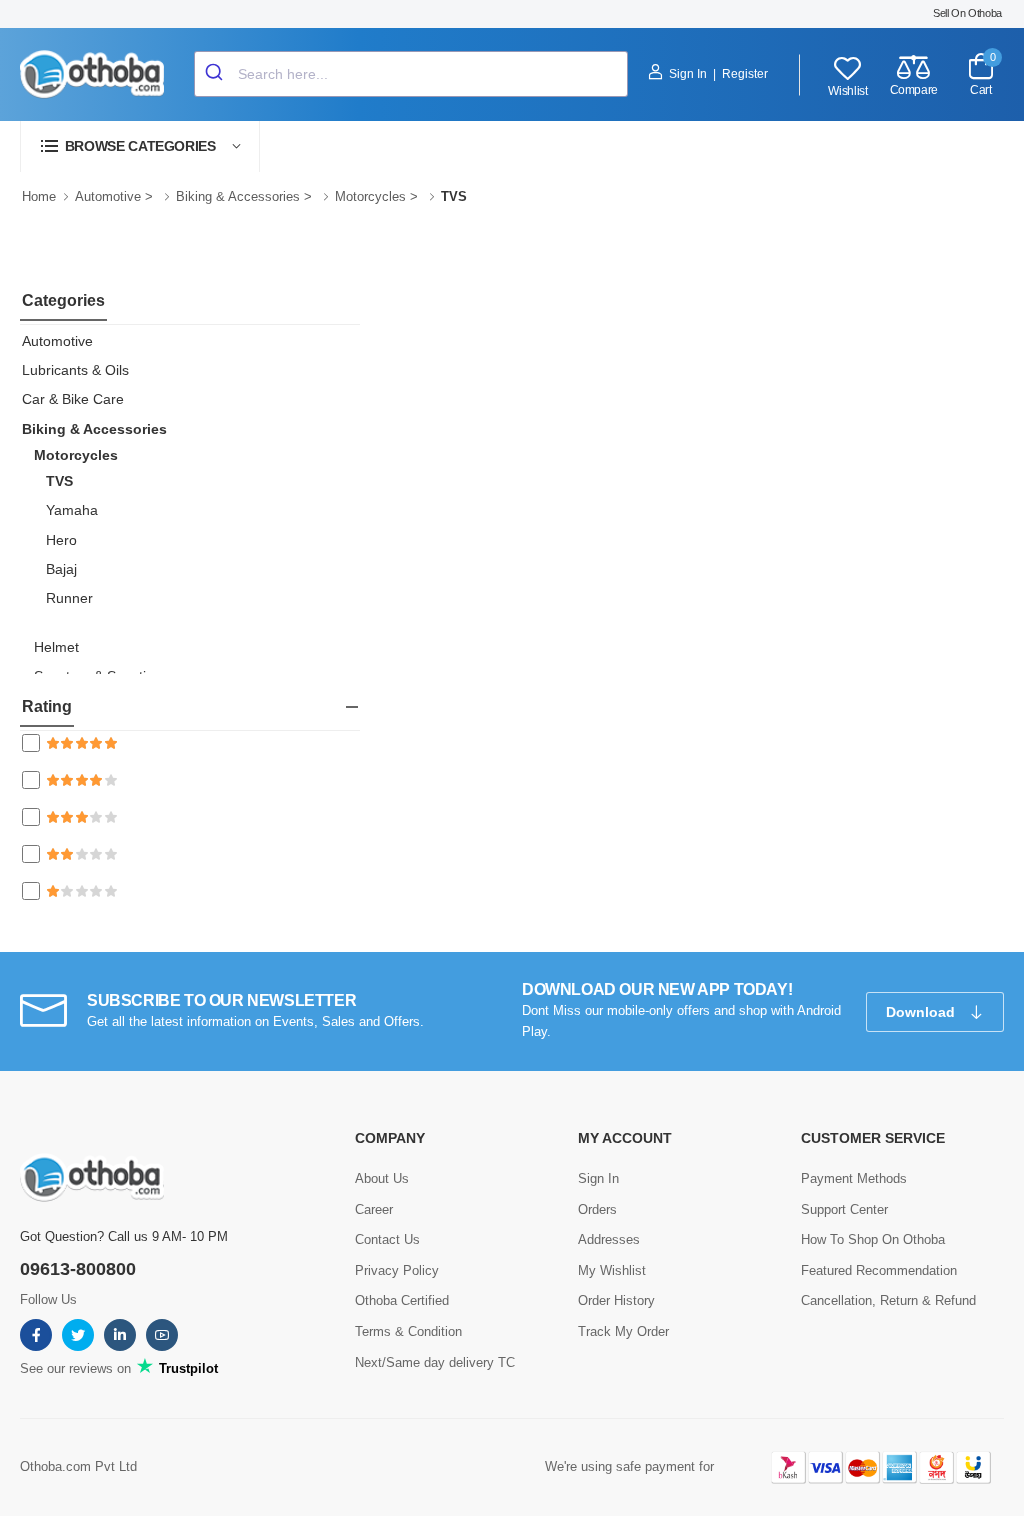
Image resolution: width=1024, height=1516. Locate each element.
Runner (69, 598)
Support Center (844, 1209)
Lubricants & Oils (75, 370)
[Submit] (216, 74)
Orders (597, 1209)
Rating (47, 706)
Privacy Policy (397, 1270)
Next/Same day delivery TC (435, 1362)
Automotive (108, 196)
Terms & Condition (408, 1331)
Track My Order (623, 1331)
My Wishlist (612, 1270)
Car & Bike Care (73, 399)
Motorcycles (370, 196)
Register (745, 74)
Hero (61, 540)
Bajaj (61, 569)
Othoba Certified (402, 1300)
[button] (140, 146)
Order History (616, 1300)
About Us (382, 1178)
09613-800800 (78, 1269)
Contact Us (387, 1239)
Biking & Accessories (238, 196)
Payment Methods (854, 1178)
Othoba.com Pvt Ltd (78, 1466)
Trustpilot (186, 1368)
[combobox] (411, 74)
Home (39, 196)
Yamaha (72, 510)
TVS (59, 481)
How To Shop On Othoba (873, 1239)
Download (922, 1012)
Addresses (609, 1239)
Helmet (56, 647)
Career (374, 1209)
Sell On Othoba (967, 13)
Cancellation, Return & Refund (888, 1300)
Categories (63, 300)
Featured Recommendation (879, 1270)
